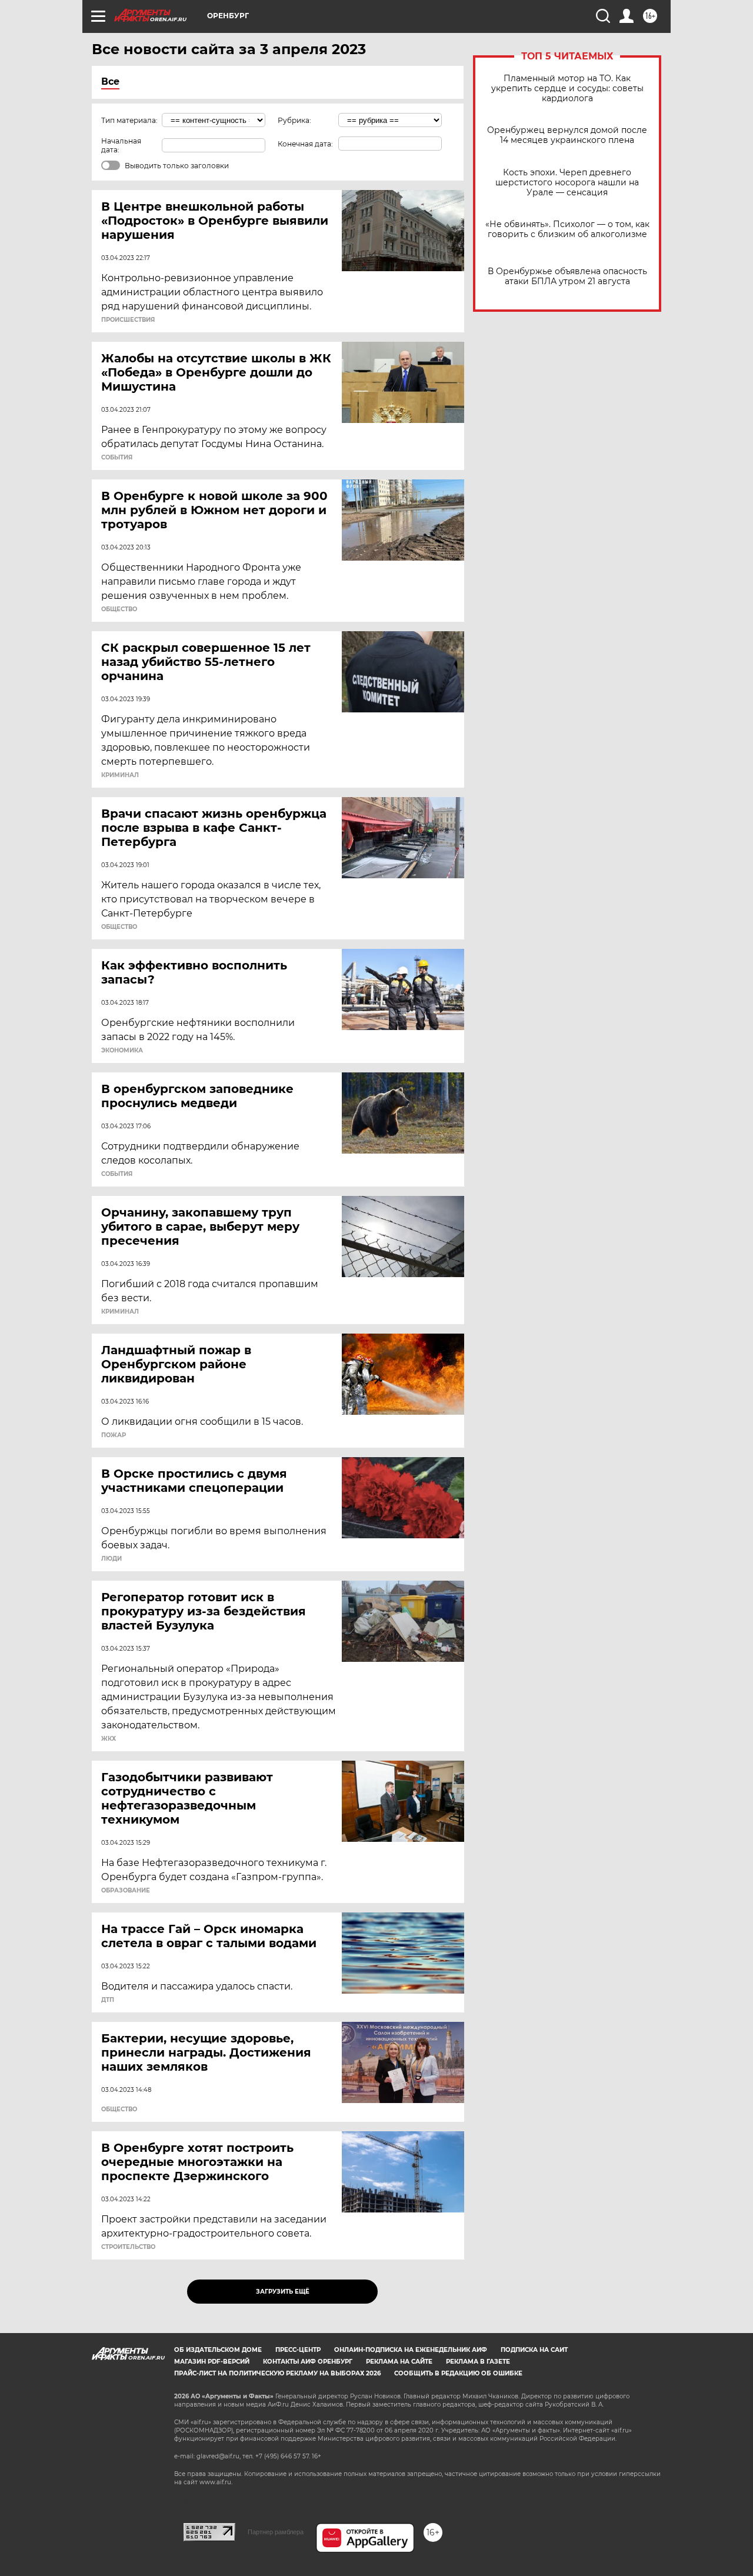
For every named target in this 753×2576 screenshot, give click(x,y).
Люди (111, 1559)
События (117, 458)
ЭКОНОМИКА (122, 1051)
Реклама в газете (478, 2362)
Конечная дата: (305, 144)
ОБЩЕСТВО (119, 609)
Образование (126, 1891)
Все (110, 81)
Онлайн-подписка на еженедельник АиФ (411, 2350)
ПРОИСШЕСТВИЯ (128, 320)
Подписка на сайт (534, 2350)
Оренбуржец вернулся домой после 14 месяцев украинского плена (567, 135)
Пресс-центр (298, 2350)
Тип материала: (129, 120)
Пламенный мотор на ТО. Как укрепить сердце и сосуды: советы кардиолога (567, 89)
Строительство (128, 2247)
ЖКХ (109, 1739)
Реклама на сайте (399, 2362)
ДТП (108, 2000)
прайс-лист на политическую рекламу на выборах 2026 (277, 2373)
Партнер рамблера (276, 2532)
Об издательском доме (218, 2350)
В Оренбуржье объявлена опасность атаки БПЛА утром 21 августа (567, 276)
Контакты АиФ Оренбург (308, 2362)
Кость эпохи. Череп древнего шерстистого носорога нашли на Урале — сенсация (567, 183)
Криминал (120, 775)
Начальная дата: (121, 145)
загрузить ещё (283, 2292)
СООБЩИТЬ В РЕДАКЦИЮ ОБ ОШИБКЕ (458, 2373)
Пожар (114, 1435)
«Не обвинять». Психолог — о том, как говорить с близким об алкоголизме (567, 229)
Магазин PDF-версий (212, 2362)
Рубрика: (294, 120)
